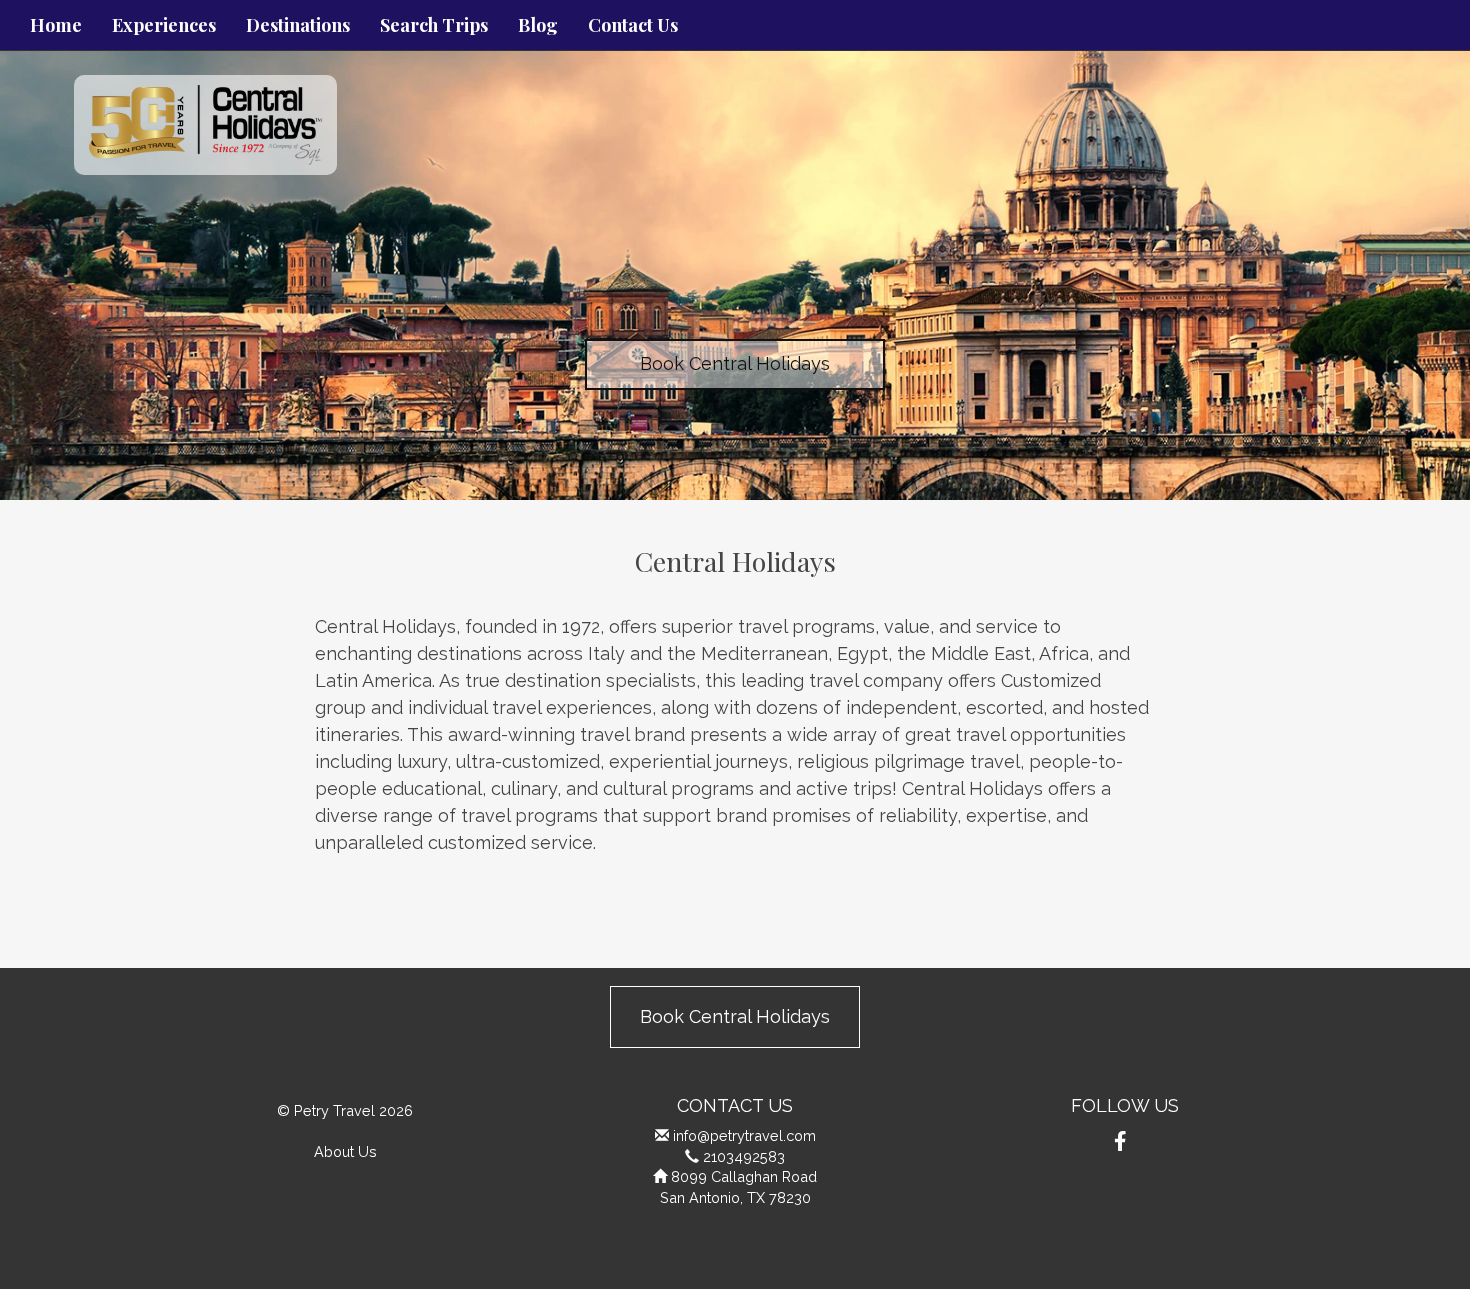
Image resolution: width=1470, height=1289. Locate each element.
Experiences (164, 25)
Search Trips (434, 25)
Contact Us (633, 25)
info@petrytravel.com (744, 1135)
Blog (538, 25)
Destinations (298, 25)
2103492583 (744, 1156)
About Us (345, 1151)
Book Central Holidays (735, 363)
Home (56, 25)
